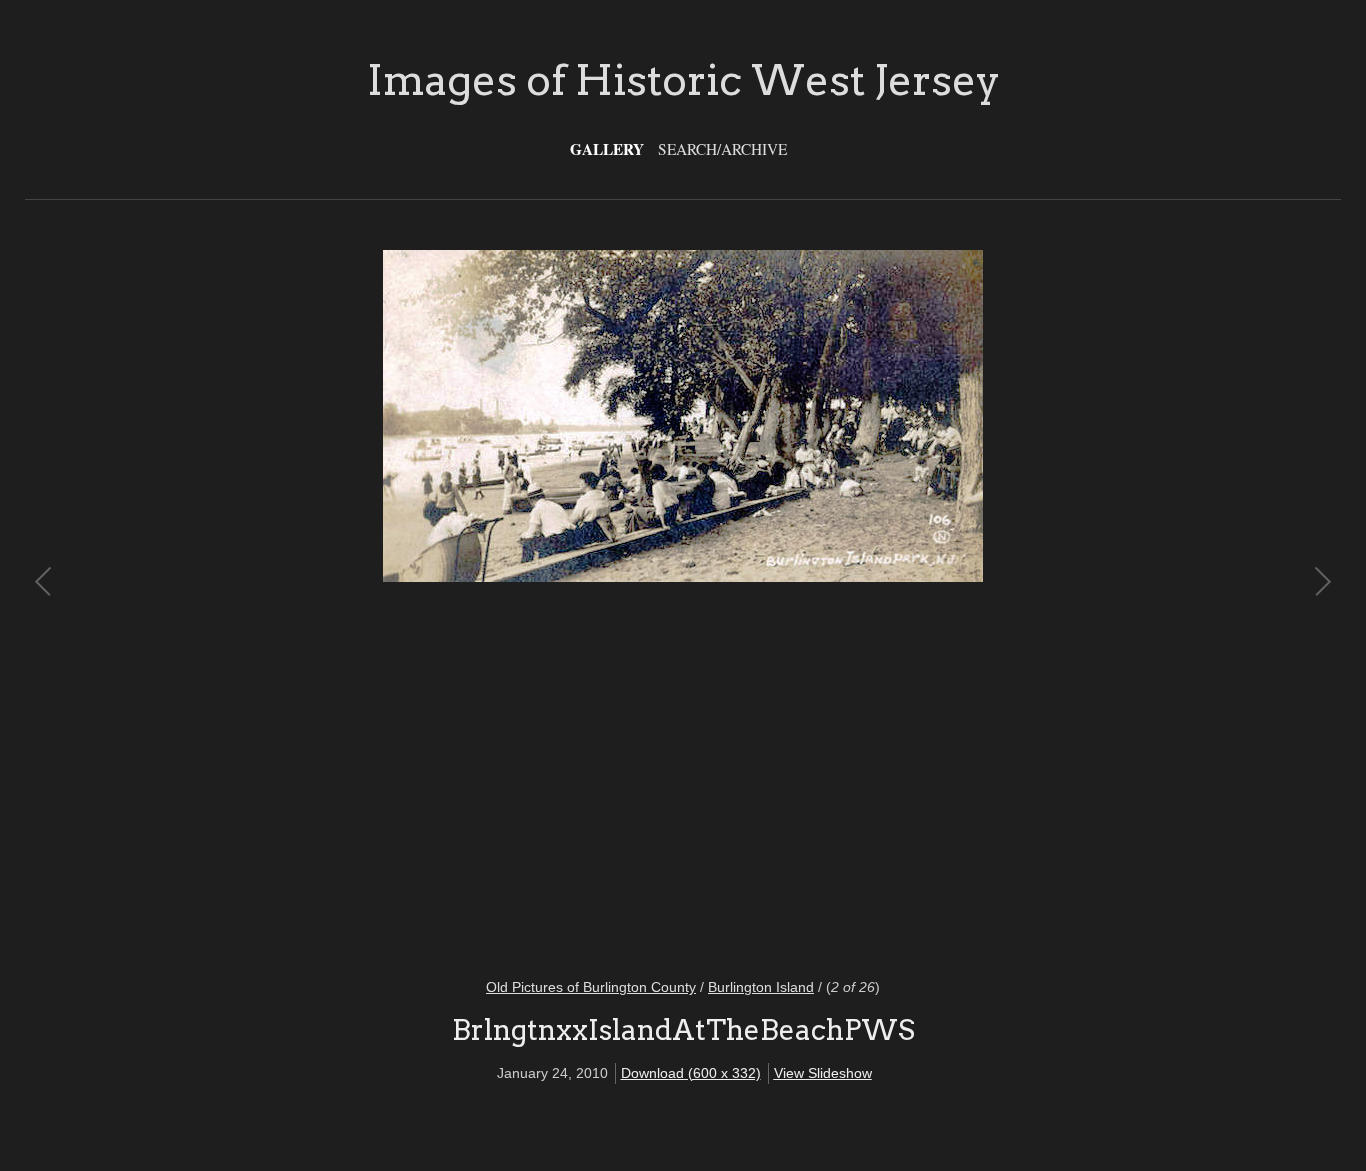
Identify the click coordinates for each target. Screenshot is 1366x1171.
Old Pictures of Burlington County (591, 987)
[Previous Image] (364, 601)
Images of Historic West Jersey (683, 80)
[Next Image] (1002, 601)
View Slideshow (823, 1073)
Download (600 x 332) (691, 1073)
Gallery (607, 149)
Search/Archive (722, 149)
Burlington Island (761, 987)
